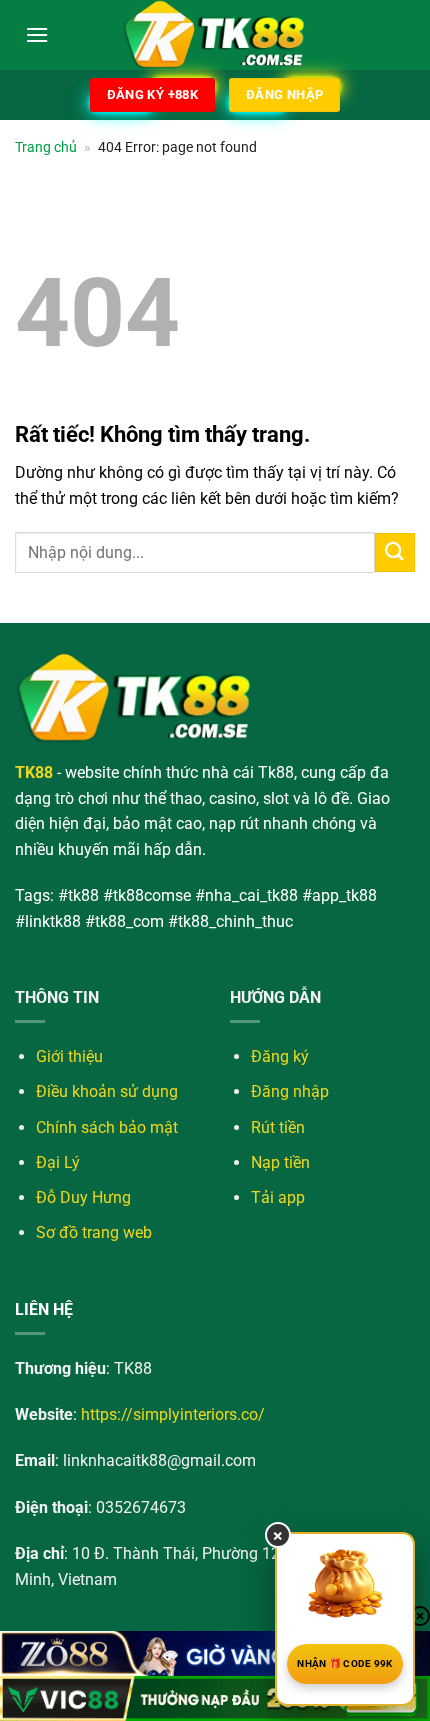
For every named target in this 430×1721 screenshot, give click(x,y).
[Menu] (37, 34)
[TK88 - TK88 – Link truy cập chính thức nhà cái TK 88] (215, 35)
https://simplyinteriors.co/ (173, 1414)
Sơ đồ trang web (94, 1232)
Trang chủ (46, 147)
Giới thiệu (69, 1056)
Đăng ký (280, 1056)
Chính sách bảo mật (107, 1127)
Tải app (278, 1197)
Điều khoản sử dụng (107, 1091)
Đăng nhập (290, 1091)
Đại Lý (58, 1162)
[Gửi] (395, 552)
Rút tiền (278, 1127)
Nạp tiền (280, 1162)
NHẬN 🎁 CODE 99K (345, 1663)
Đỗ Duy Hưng (83, 1197)
